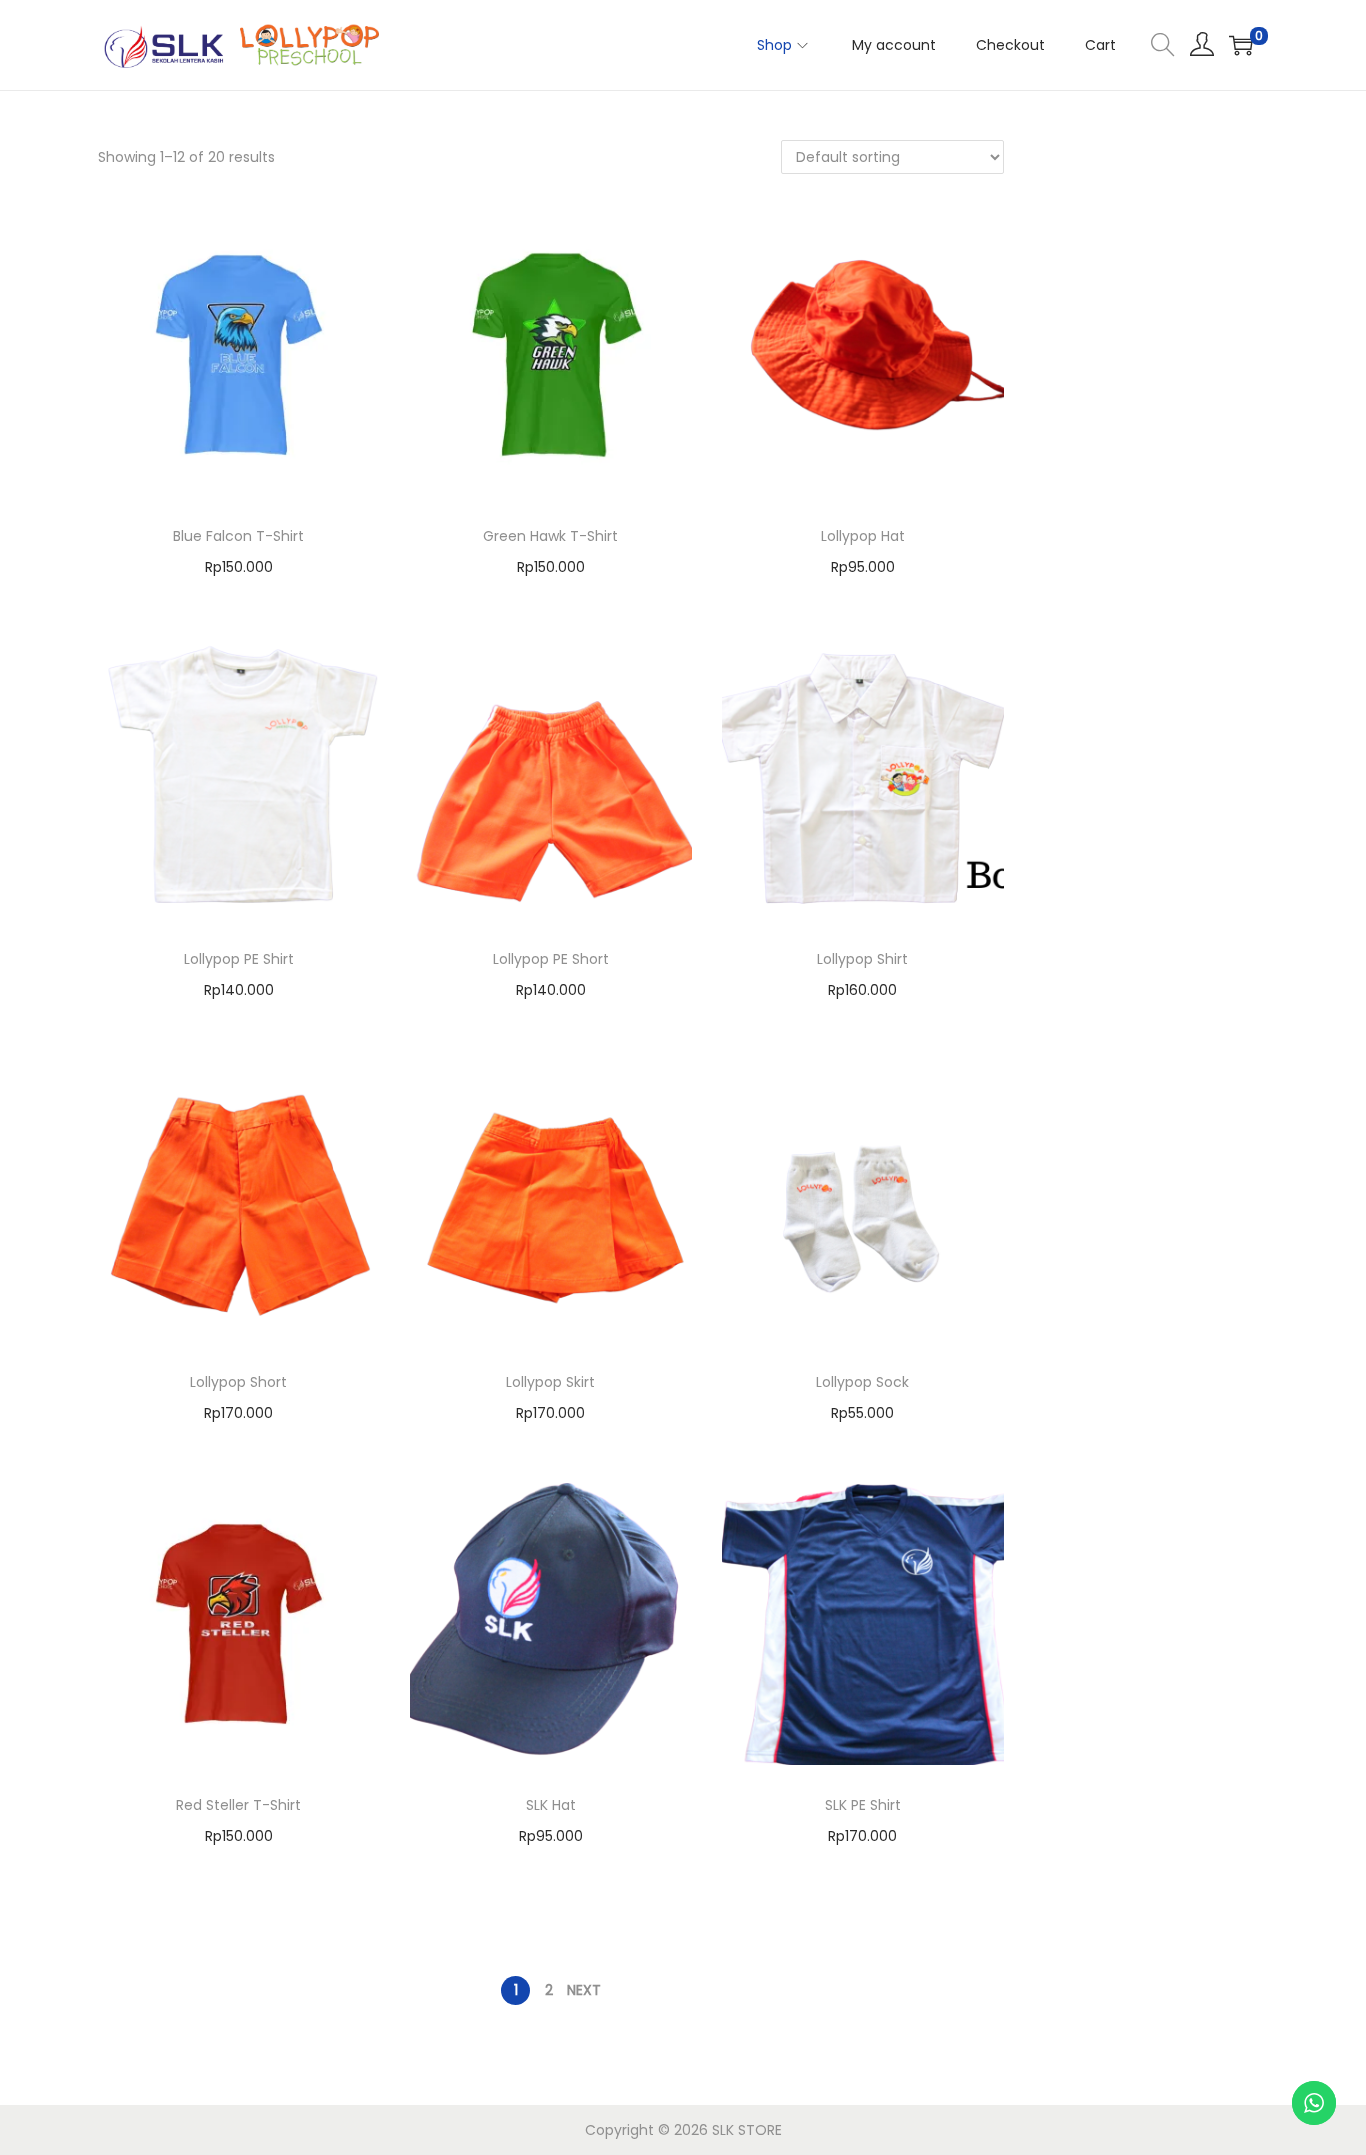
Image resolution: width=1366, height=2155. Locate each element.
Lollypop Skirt (550, 1382)
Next (584, 1990)
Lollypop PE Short (551, 959)
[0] (1241, 45)
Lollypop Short (238, 1382)
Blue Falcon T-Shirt (238, 536)
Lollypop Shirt (862, 959)
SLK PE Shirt (863, 1805)
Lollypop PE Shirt (239, 959)
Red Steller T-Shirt (238, 1805)
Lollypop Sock (862, 1382)
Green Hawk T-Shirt (550, 536)
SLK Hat (551, 1805)
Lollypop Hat (863, 536)
